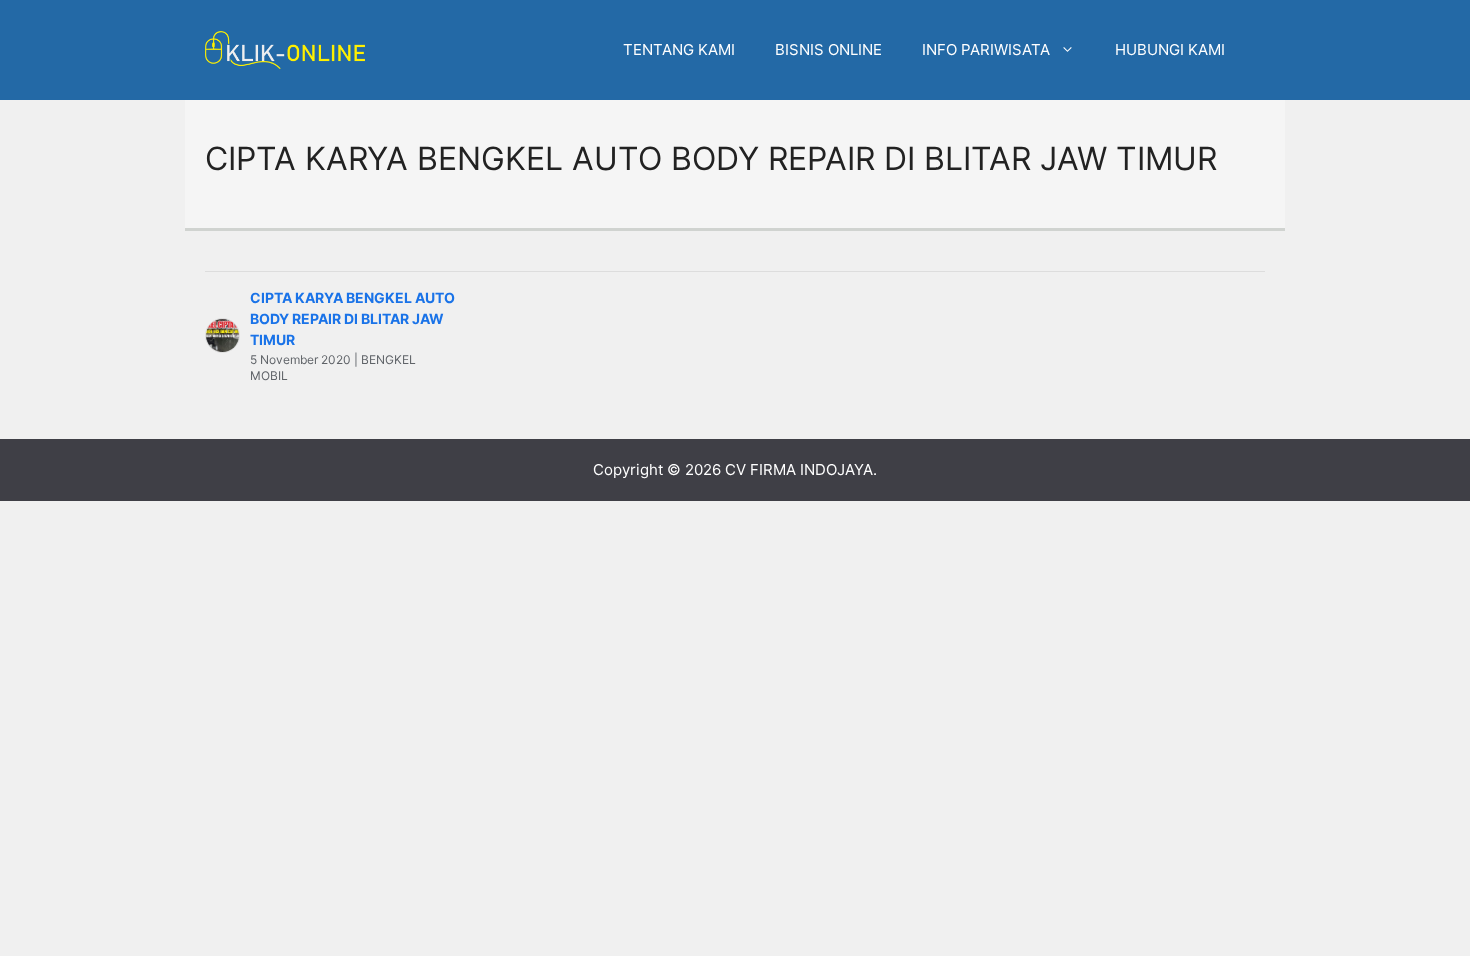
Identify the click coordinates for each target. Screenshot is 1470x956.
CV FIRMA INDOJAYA (799, 469)
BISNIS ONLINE (828, 49)
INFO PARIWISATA (986, 49)
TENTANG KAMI (679, 49)
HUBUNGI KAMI (1170, 49)
